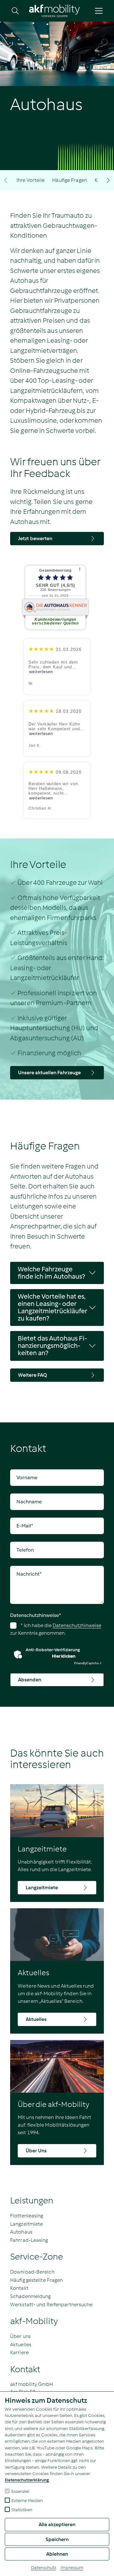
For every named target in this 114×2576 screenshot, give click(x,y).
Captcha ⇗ (88, 1663)
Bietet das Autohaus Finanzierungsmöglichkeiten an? (52, 1346)
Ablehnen (57, 2554)
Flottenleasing (27, 2216)
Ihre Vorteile (31, 180)
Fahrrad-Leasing (29, 2240)
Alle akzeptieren (57, 2524)
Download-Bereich (32, 2272)
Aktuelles (21, 2344)
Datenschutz (44, 2568)
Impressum (72, 2568)
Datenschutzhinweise (36, 1615)
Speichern (57, 2539)
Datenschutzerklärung (27, 2480)
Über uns (20, 2336)
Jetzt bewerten (35, 538)
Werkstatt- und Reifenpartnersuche (51, 2304)
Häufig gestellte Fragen (36, 2280)
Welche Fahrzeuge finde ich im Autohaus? (51, 1273)
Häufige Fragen (70, 180)
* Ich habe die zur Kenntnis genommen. (56, 1629)
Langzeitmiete (26, 2224)
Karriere (19, 2352)
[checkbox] (7, 2491)
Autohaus (21, 2232)
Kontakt (19, 2288)
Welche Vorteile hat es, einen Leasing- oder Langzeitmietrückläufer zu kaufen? (53, 1307)
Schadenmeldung (30, 2296)
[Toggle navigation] (99, 11)
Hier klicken (64, 1656)
